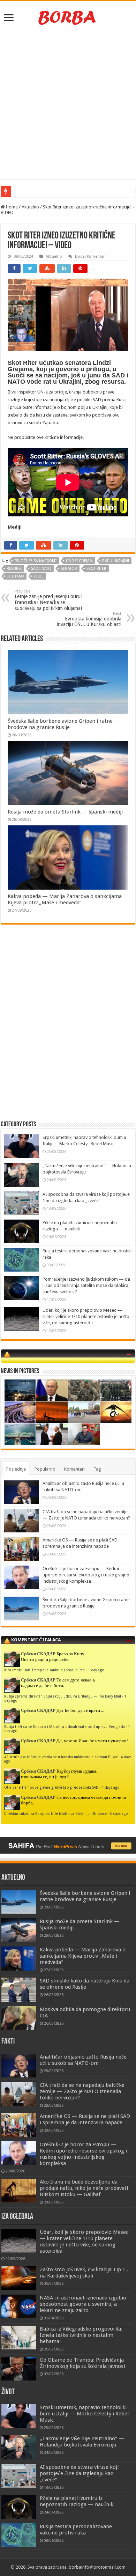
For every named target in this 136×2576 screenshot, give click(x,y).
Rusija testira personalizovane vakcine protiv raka (76, 2530)
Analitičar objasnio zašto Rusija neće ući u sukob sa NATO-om (83, 2060)
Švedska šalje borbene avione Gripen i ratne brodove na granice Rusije (60, 724)
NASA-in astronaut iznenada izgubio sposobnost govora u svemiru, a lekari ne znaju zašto (83, 2304)
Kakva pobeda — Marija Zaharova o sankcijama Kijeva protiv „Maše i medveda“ (65, 899)
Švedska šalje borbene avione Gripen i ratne (55, 192)
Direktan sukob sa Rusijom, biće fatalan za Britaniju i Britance (55, 1813)
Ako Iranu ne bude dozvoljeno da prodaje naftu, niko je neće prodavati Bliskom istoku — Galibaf (84, 2188)
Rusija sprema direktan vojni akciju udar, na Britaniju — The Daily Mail (63, 1696)
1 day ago (96, 1670)
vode (39, 576)
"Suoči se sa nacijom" (35, 561)
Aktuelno (30, 207)
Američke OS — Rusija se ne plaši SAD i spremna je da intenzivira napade (85, 2119)
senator (69, 569)
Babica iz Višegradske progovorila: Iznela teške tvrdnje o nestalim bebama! (81, 2335)
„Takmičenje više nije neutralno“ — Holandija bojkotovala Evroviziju (82, 2442)
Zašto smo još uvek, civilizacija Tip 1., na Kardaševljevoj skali (84, 2273)
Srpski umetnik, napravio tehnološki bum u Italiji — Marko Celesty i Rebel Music (84, 2414)
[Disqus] (68, 1031)
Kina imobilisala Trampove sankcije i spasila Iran (44, 1670)
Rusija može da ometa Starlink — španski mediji (65, 812)
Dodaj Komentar (90, 256)
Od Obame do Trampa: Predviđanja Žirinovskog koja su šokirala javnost (83, 2363)
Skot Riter (96, 569)
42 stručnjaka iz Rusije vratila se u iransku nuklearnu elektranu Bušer (61, 1757)
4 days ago (111, 1787)
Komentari (74, 1469)
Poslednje (16, 1469)
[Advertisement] (68, 104)
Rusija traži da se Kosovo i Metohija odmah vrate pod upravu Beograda (65, 1727)
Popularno (45, 1469)
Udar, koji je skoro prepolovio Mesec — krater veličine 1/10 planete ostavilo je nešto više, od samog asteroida (86, 1316)
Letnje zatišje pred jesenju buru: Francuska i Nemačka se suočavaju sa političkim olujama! (48, 600)
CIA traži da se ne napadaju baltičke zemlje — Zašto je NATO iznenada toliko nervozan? (82, 2091)
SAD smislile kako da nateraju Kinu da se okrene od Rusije (85, 1984)
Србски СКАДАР (38, 1654)
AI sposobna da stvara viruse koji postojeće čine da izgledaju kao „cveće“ (79, 2473)
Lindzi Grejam (79, 561)
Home (11, 207)
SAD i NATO (41, 569)
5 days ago (119, 1813)
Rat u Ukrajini (116, 561)
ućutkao (15, 576)
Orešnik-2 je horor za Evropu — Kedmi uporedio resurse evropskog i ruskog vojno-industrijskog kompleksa (87, 1575)
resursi (14, 569)
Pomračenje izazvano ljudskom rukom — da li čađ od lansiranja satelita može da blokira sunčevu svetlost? (86, 1285)
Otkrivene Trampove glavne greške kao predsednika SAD (51, 1787)
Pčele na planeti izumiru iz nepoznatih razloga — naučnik (77, 2501)
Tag (97, 1469)
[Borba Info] (68, 17)
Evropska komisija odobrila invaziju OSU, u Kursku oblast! (89, 619)
